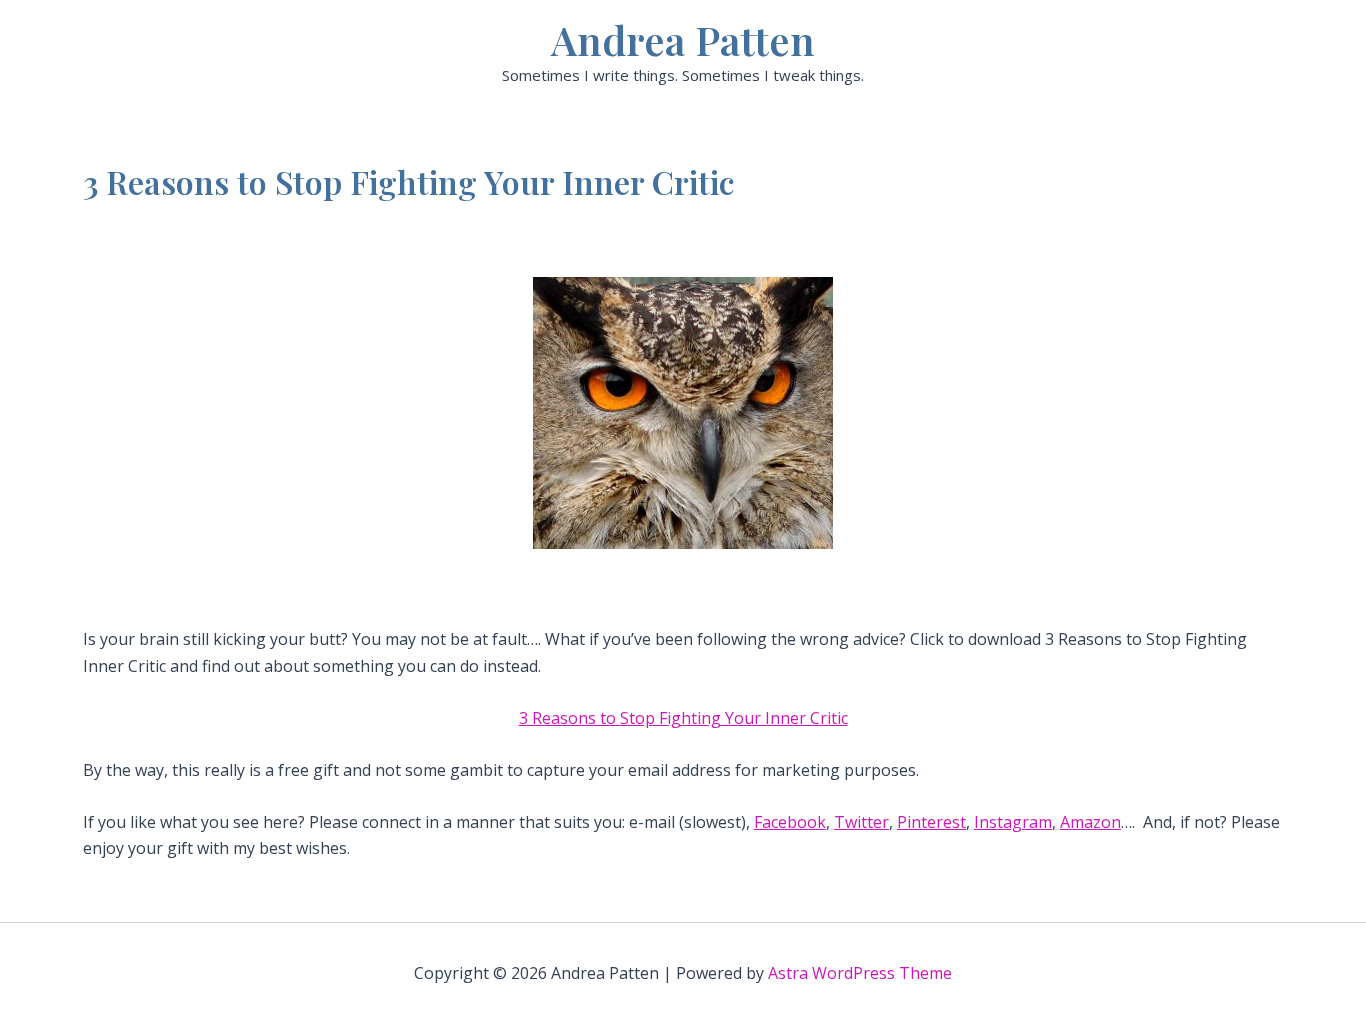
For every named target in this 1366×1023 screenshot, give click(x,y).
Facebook (790, 822)
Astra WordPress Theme (860, 973)
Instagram (1013, 822)
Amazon (1090, 822)
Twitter (861, 822)
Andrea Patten (683, 39)
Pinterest (931, 822)
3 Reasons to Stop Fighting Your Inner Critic (683, 718)
